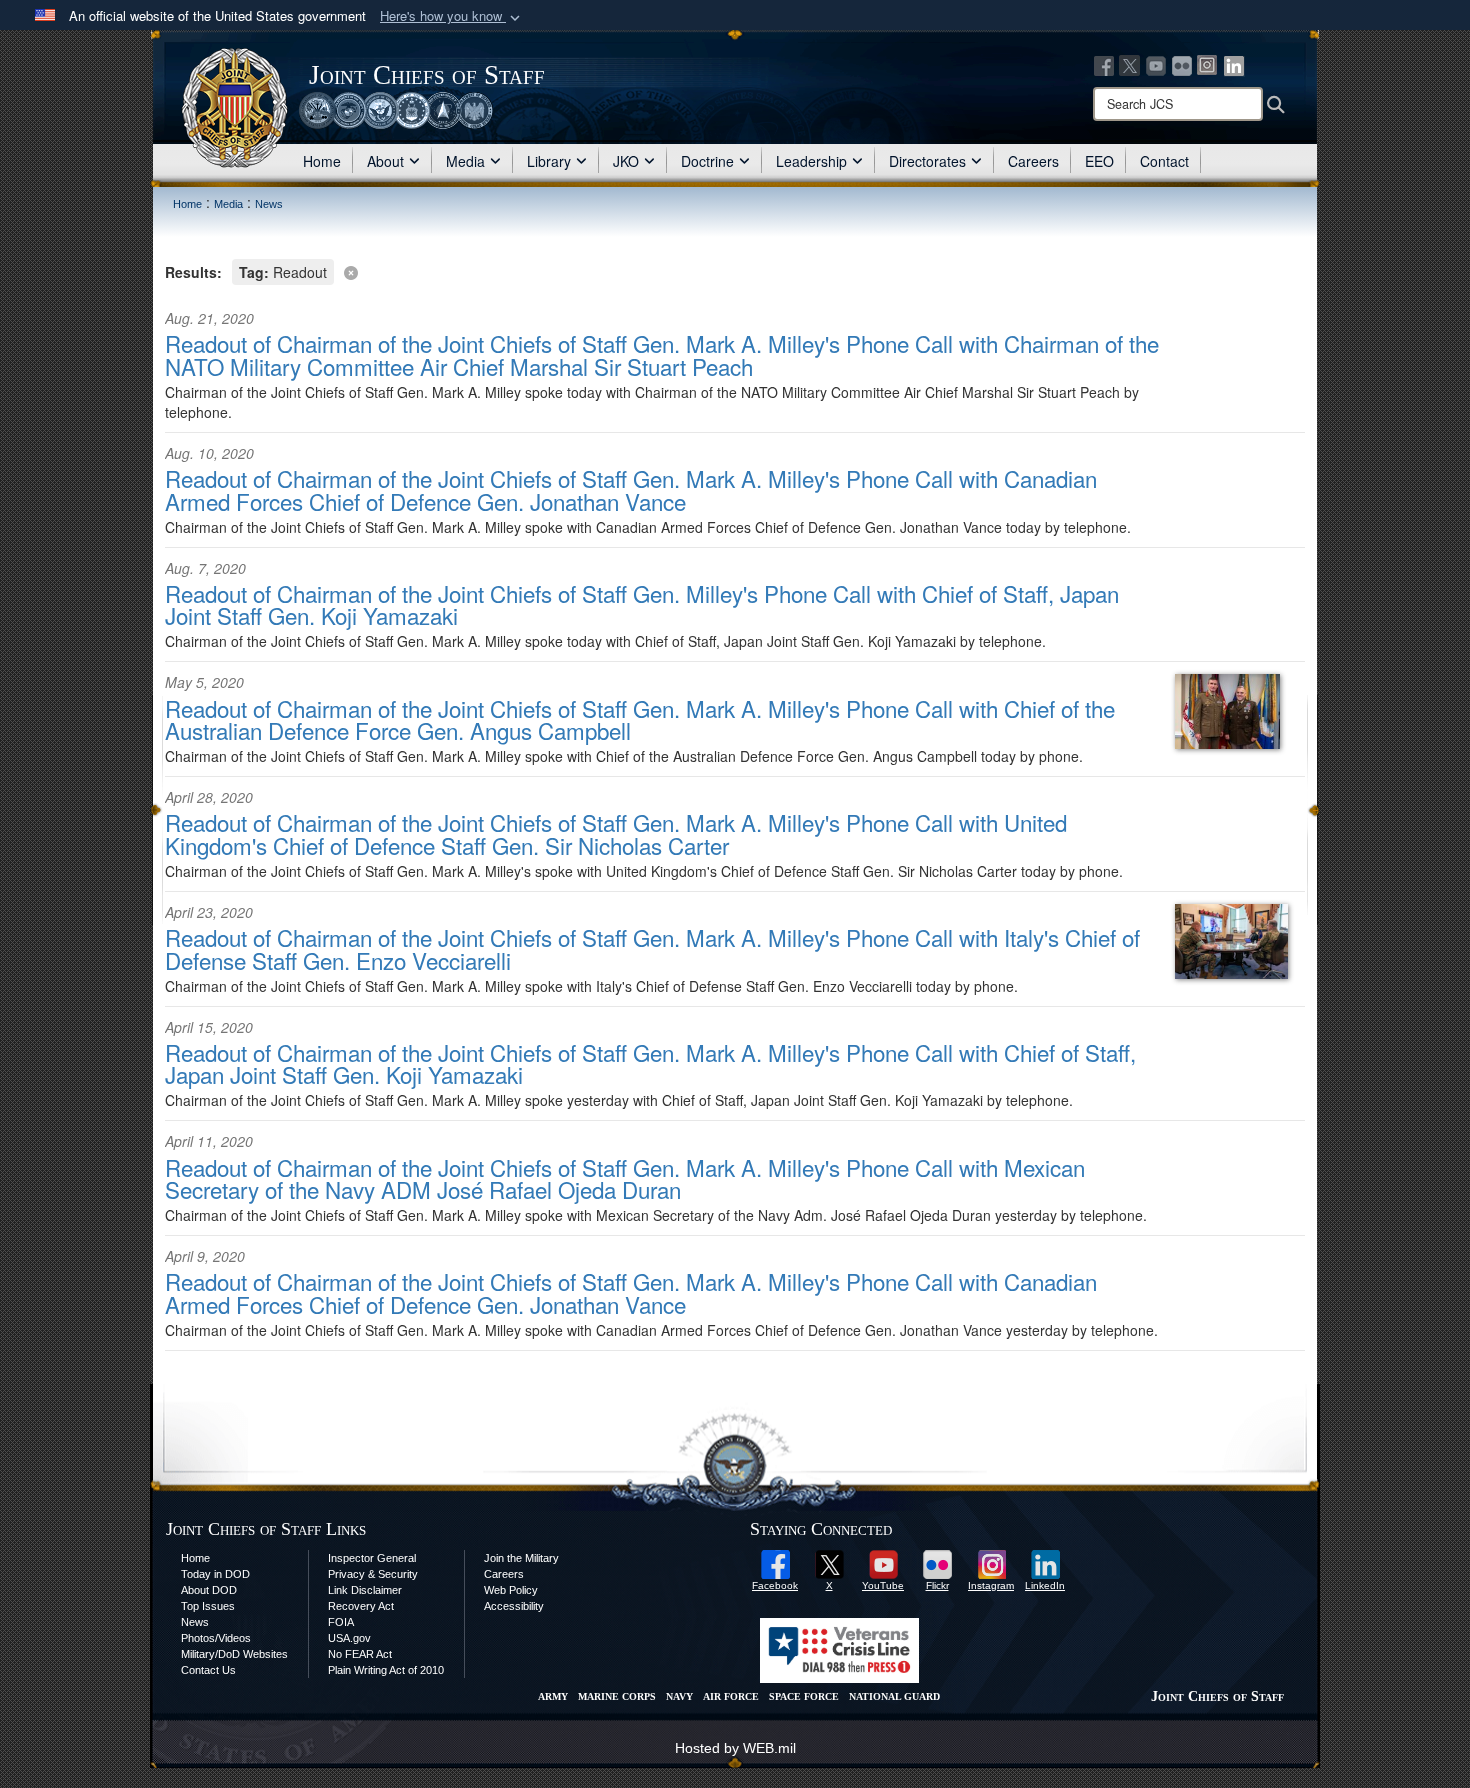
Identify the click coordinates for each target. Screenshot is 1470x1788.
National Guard (894, 1696)
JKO (626, 161)
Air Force (731, 1696)
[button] (452, 16)
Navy (679, 1696)
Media (465, 161)
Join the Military (521, 1558)
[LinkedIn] (1234, 64)
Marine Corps (617, 1696)
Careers (1033, 161)
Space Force (804, 1696)
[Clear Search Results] (735, 270)
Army (553, 1696)
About (385, 161)
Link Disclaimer (365, 1590)
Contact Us (208, 1670)
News (195, 1622)
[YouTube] (1156, 64)
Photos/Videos (216, 1638)
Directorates (927, 161)
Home (322, 161)
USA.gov (349, 1638)
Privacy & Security (373, 1574)
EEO (1099, 161)
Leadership (811, 161)
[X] (1130, 64)
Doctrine (707, 161)
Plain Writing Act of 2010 (386, 1670)
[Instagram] (1208, 64)
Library (549, 161)
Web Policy (511, 1590)
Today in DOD (215, 1574)
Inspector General (372, 1558)
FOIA (341, 1622)
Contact (1164, 161)
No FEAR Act (360, 1654)
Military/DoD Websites (234, 1654)
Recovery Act (361, 1606)
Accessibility (514, 1606)
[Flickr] (1182, 64)
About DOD (209, 1590)
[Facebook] (1104, 64)
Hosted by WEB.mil (735, 1748)
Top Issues (208, 1606)
